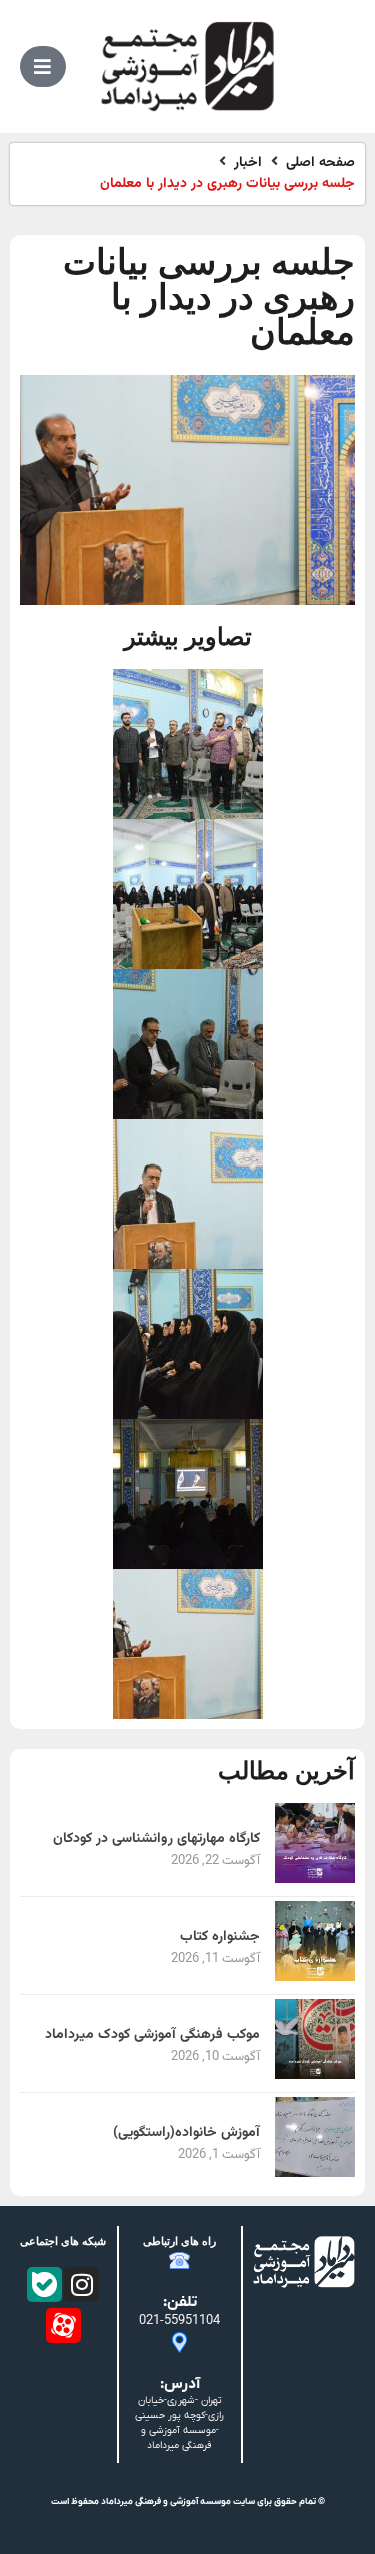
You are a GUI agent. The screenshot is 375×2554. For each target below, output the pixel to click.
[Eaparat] (63, 2325)
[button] (43, 66)
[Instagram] (81, 2284)
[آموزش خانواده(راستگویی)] (315, 2173)
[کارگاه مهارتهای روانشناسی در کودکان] (315, 1879)
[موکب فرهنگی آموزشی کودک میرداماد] (315, 2075)
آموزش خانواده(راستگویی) (186, 2133)
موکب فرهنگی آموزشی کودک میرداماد (152, 2035)
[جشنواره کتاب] (315, 1977)
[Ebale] (44, 2284)
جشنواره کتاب (220, 1937)
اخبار (248, 163)
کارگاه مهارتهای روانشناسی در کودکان (156, 1839)
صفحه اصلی (320, 163)
